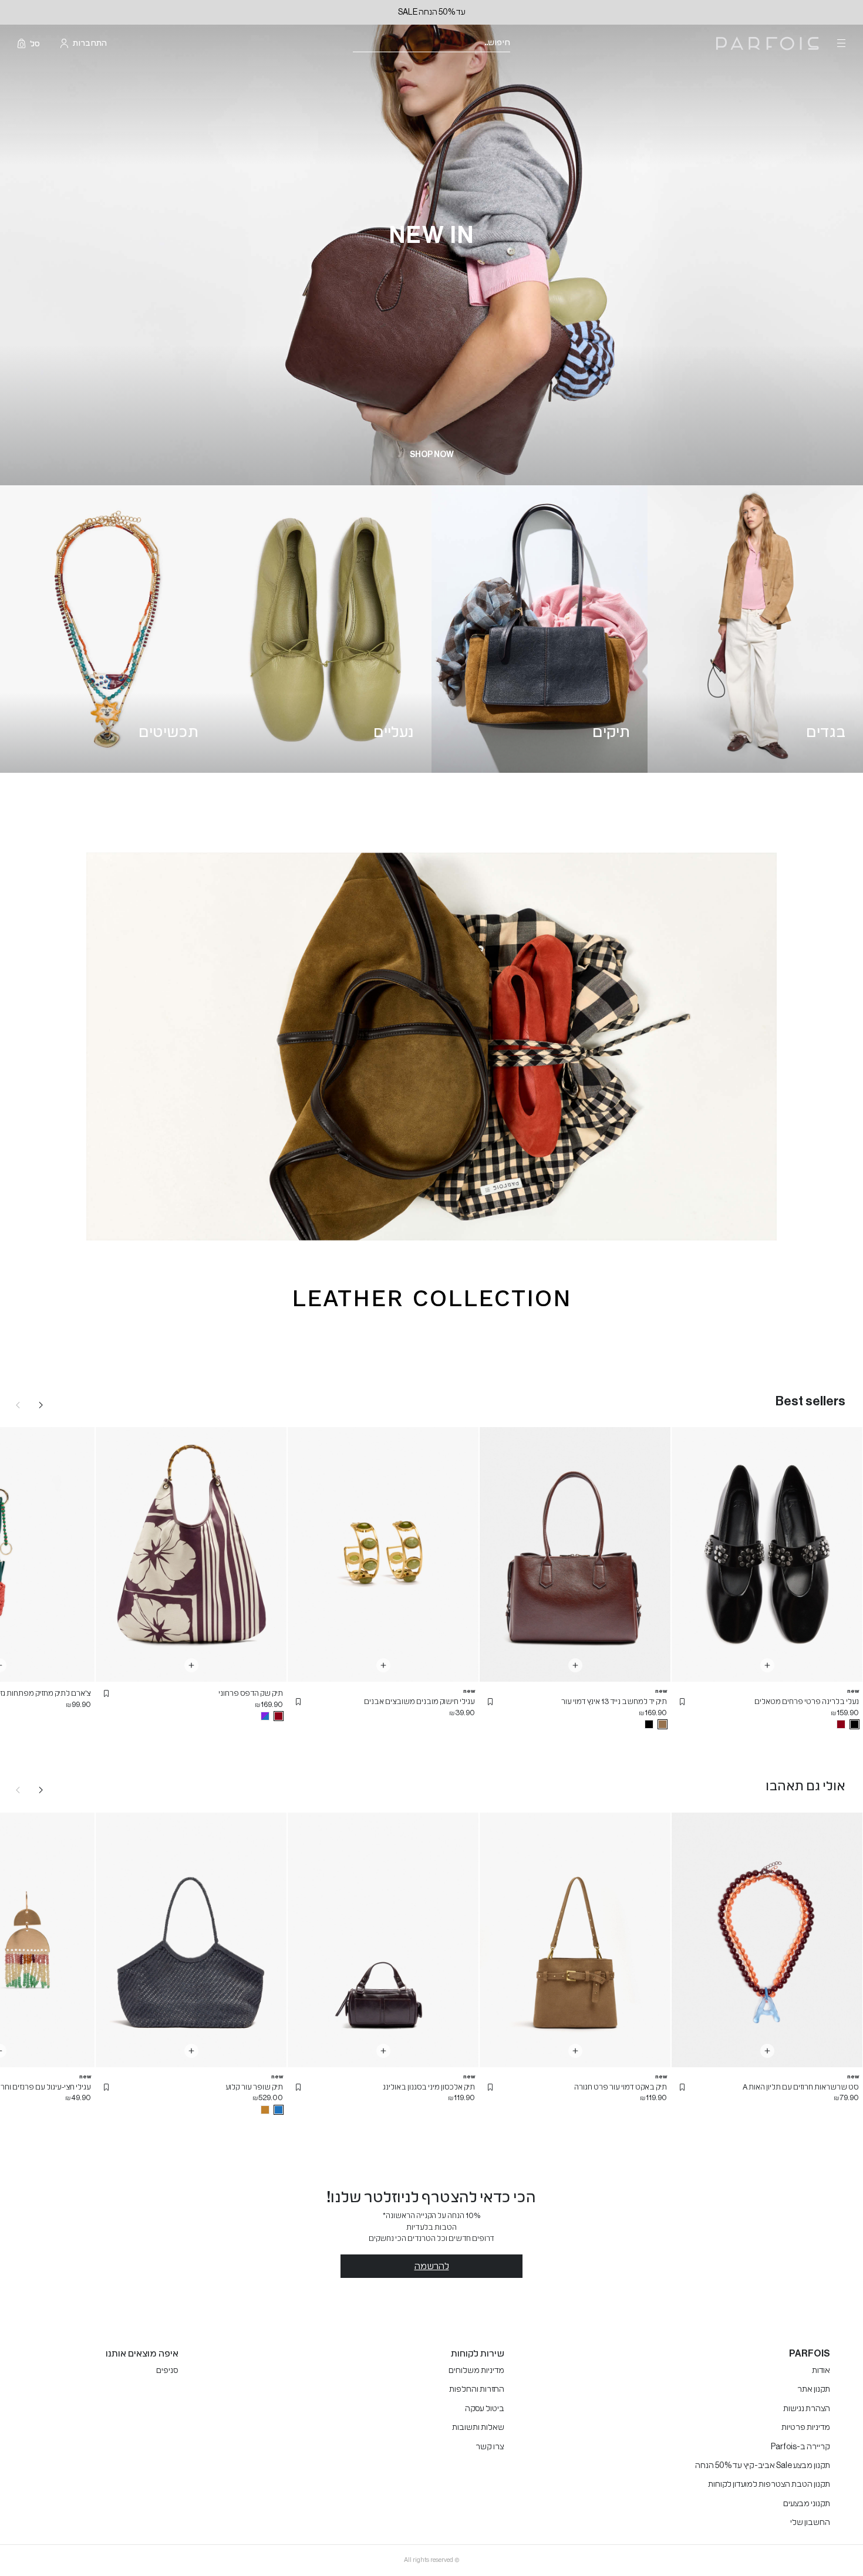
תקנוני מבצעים (807, 2504)
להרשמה (432, 2266)
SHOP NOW (432, 455)
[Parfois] (768, 44)
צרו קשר (490, 2447)
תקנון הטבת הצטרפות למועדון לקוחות (769, 2484)
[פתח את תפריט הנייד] (840, 43)
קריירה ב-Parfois (800, 2447)
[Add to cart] (767, 1665)
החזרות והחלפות (477, 2389)
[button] (682, 1702)
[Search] (518, 44)
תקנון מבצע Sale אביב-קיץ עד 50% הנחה (763, 2466)
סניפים (167, 2371)
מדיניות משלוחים (476, 2371)
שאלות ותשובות (478, 2428)
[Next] (41, 1405)
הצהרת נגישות (807, 2409)
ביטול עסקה (485, 2409)
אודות (821, 2371)
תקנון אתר (814, 2389)
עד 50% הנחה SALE (432, 12)
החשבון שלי (810, 2523)
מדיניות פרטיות (806, 2428)
